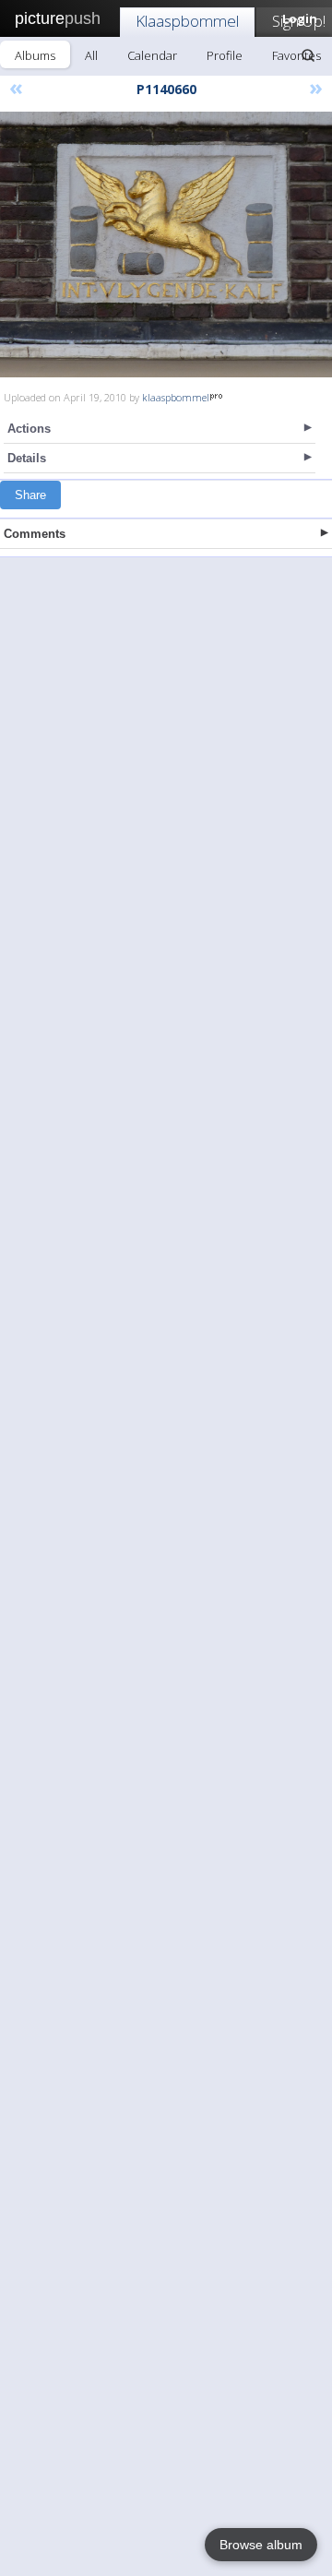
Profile (225, 55)
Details (27, 458)
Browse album (261, 2545)
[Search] (308, 55)
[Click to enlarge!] (166, 244)
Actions (29, 429)
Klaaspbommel (187, 21)
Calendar (152, 55)
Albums (35, 55)
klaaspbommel (176, 397)
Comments (35, 534)
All (91, 55)
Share (30, 495)
